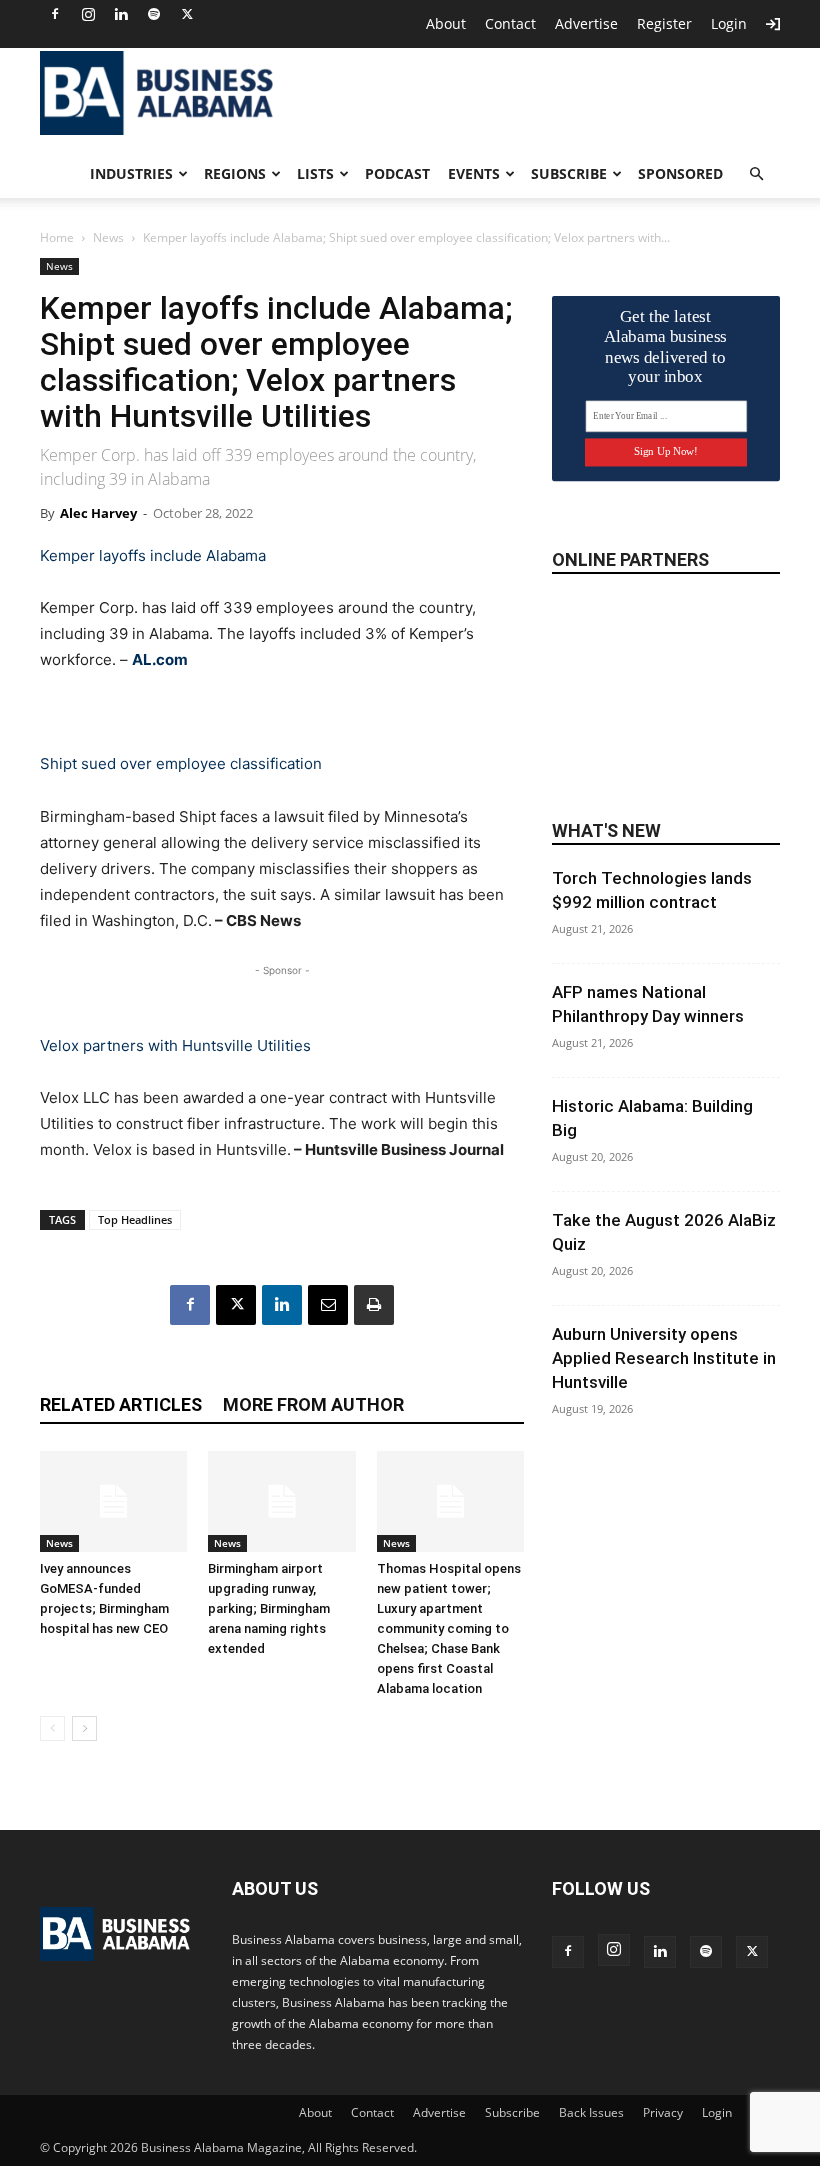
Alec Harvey (98, 513)
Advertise (586, 23)
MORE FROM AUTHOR (313, 1404)
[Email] (328, 1305)
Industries (131, 173)
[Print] (374, 1305)
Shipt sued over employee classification (181, 763)
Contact (510, 23)
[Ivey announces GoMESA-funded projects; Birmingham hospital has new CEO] (113, 1501)
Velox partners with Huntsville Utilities (175, 1045)
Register (664, 23)
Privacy (663, 2112)
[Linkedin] (121, 14)
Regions (235, 173)
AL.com (160, 659)
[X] (187, 14)
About (446, 23)
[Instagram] (88, 14)
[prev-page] (52, 1728)
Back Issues (591, 2112)
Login (729, 23)
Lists (315, 173)
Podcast (397, 173)
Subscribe (569, 173)
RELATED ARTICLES (121, 1404)
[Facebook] (55, 14)
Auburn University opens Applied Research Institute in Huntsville (664, 1358)
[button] (756, 174)
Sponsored (680, 173)
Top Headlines (135, 1219)
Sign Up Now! (665, 451)
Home (57, 237)
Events (474, 173)
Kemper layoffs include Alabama (153, 555)
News (108, 237)
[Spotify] (154, 14)
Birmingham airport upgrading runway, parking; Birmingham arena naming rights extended (269, 1608)
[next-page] (84, 1728)
